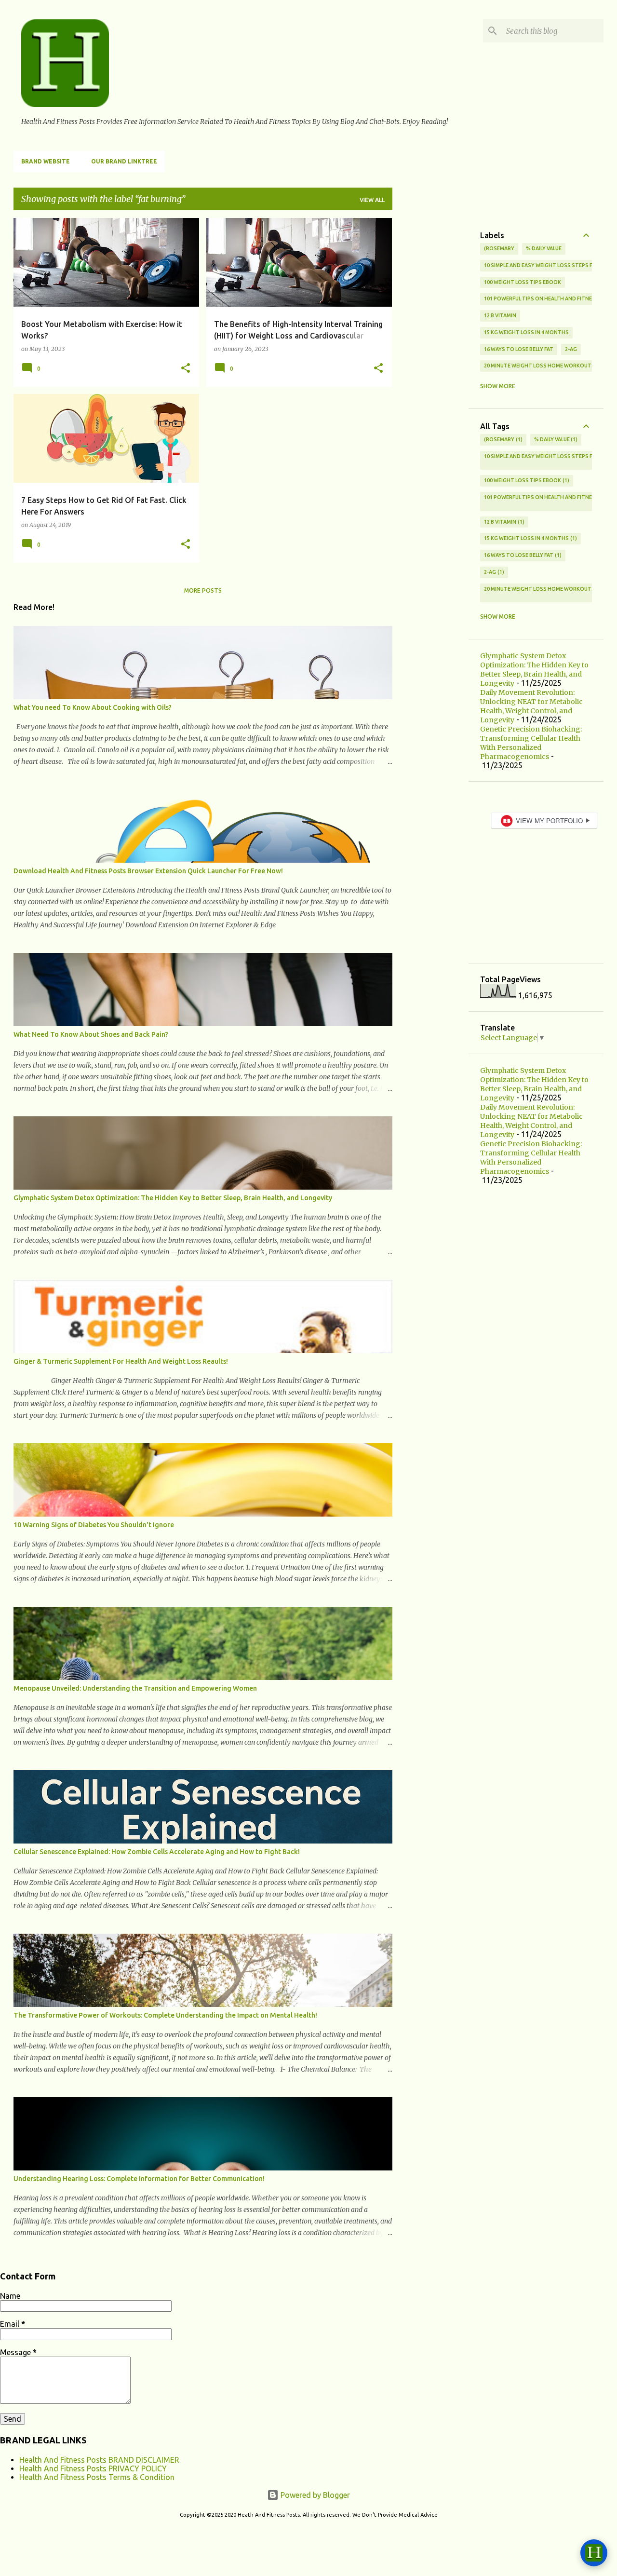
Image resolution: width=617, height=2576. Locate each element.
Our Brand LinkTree (124, 161)
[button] (186, 369)
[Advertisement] (430, 363)
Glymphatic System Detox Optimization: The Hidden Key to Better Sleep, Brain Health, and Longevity (173, 1198)
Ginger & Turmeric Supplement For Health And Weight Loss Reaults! (121, 1361)
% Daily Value (544, 248)
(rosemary (499, 248)
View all (372, 200)
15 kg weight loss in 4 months (526, 332)
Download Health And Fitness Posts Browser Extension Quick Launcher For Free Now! (148, 871)
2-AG (571, 349)
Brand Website (46, 161)
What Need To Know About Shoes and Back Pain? (91, 1034)
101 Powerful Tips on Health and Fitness (541, 298)
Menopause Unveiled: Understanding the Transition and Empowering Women (135, 1688)
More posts (203, 590)
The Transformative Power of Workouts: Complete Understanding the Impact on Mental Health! (165, 2015)
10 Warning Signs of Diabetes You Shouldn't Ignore (94, 1525)
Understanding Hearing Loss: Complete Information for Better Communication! (139, 2179)
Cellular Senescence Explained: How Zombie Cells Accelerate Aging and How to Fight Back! (157, 1852)
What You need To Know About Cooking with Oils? (93, 707)
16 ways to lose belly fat (519, 349)
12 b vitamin (500, 315)
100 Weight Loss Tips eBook (523, 282)
